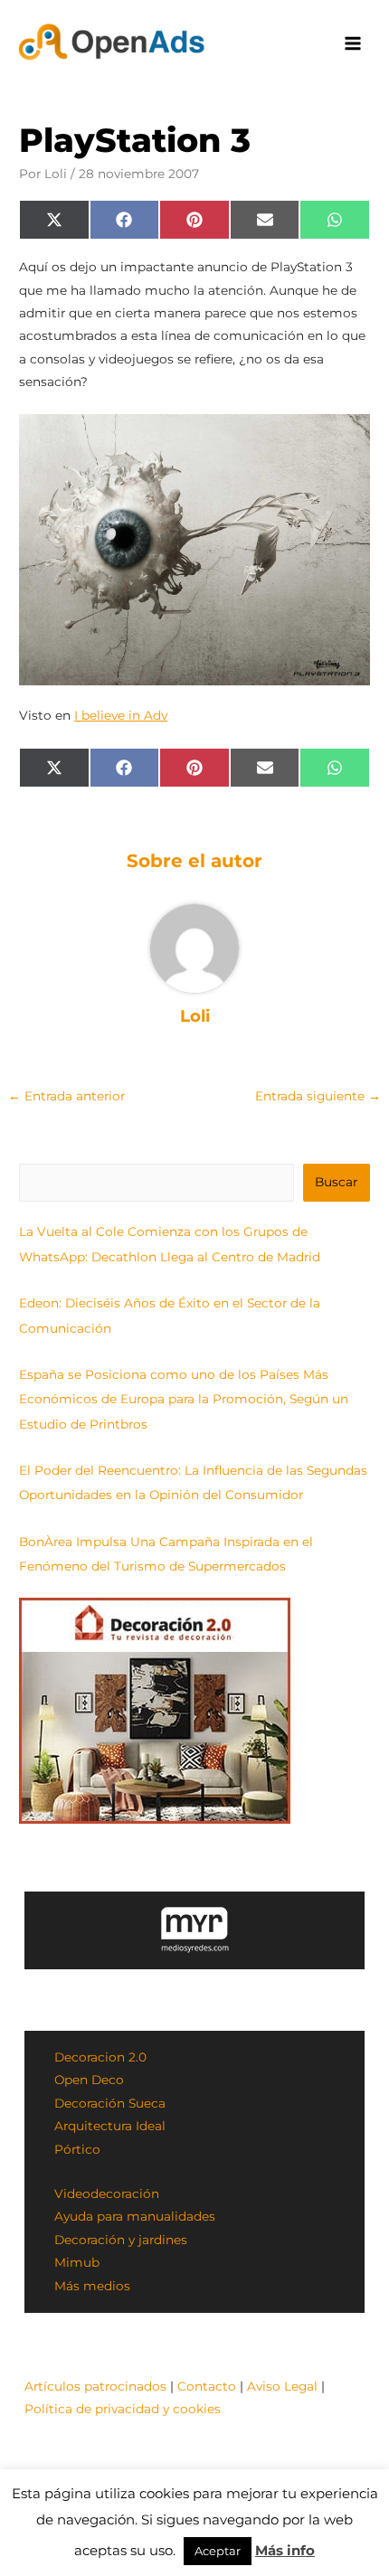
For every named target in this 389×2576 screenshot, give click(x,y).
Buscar (336, 1182)
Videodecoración (107, 2194)
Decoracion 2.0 (100, 2057)
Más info (285, 2550)
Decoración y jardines (121, 2240)
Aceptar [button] (218, 2551)
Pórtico (77, 2149)
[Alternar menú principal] (353, 44)
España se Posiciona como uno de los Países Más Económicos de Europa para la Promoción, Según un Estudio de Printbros (184, 1399)
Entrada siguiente (318, 1096)
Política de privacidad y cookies (123, 2409)
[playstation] (194, 550)
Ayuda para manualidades (135, 2216)
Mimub (77, 2262)
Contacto (207, 2386)
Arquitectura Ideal (110, 2126)
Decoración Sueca (110, 2103)
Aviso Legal (282, 2386)
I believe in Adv (121, 715)
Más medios (92, 2286)
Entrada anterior (66, 1096)
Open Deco (89, 2080)
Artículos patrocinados (95, 2386)
